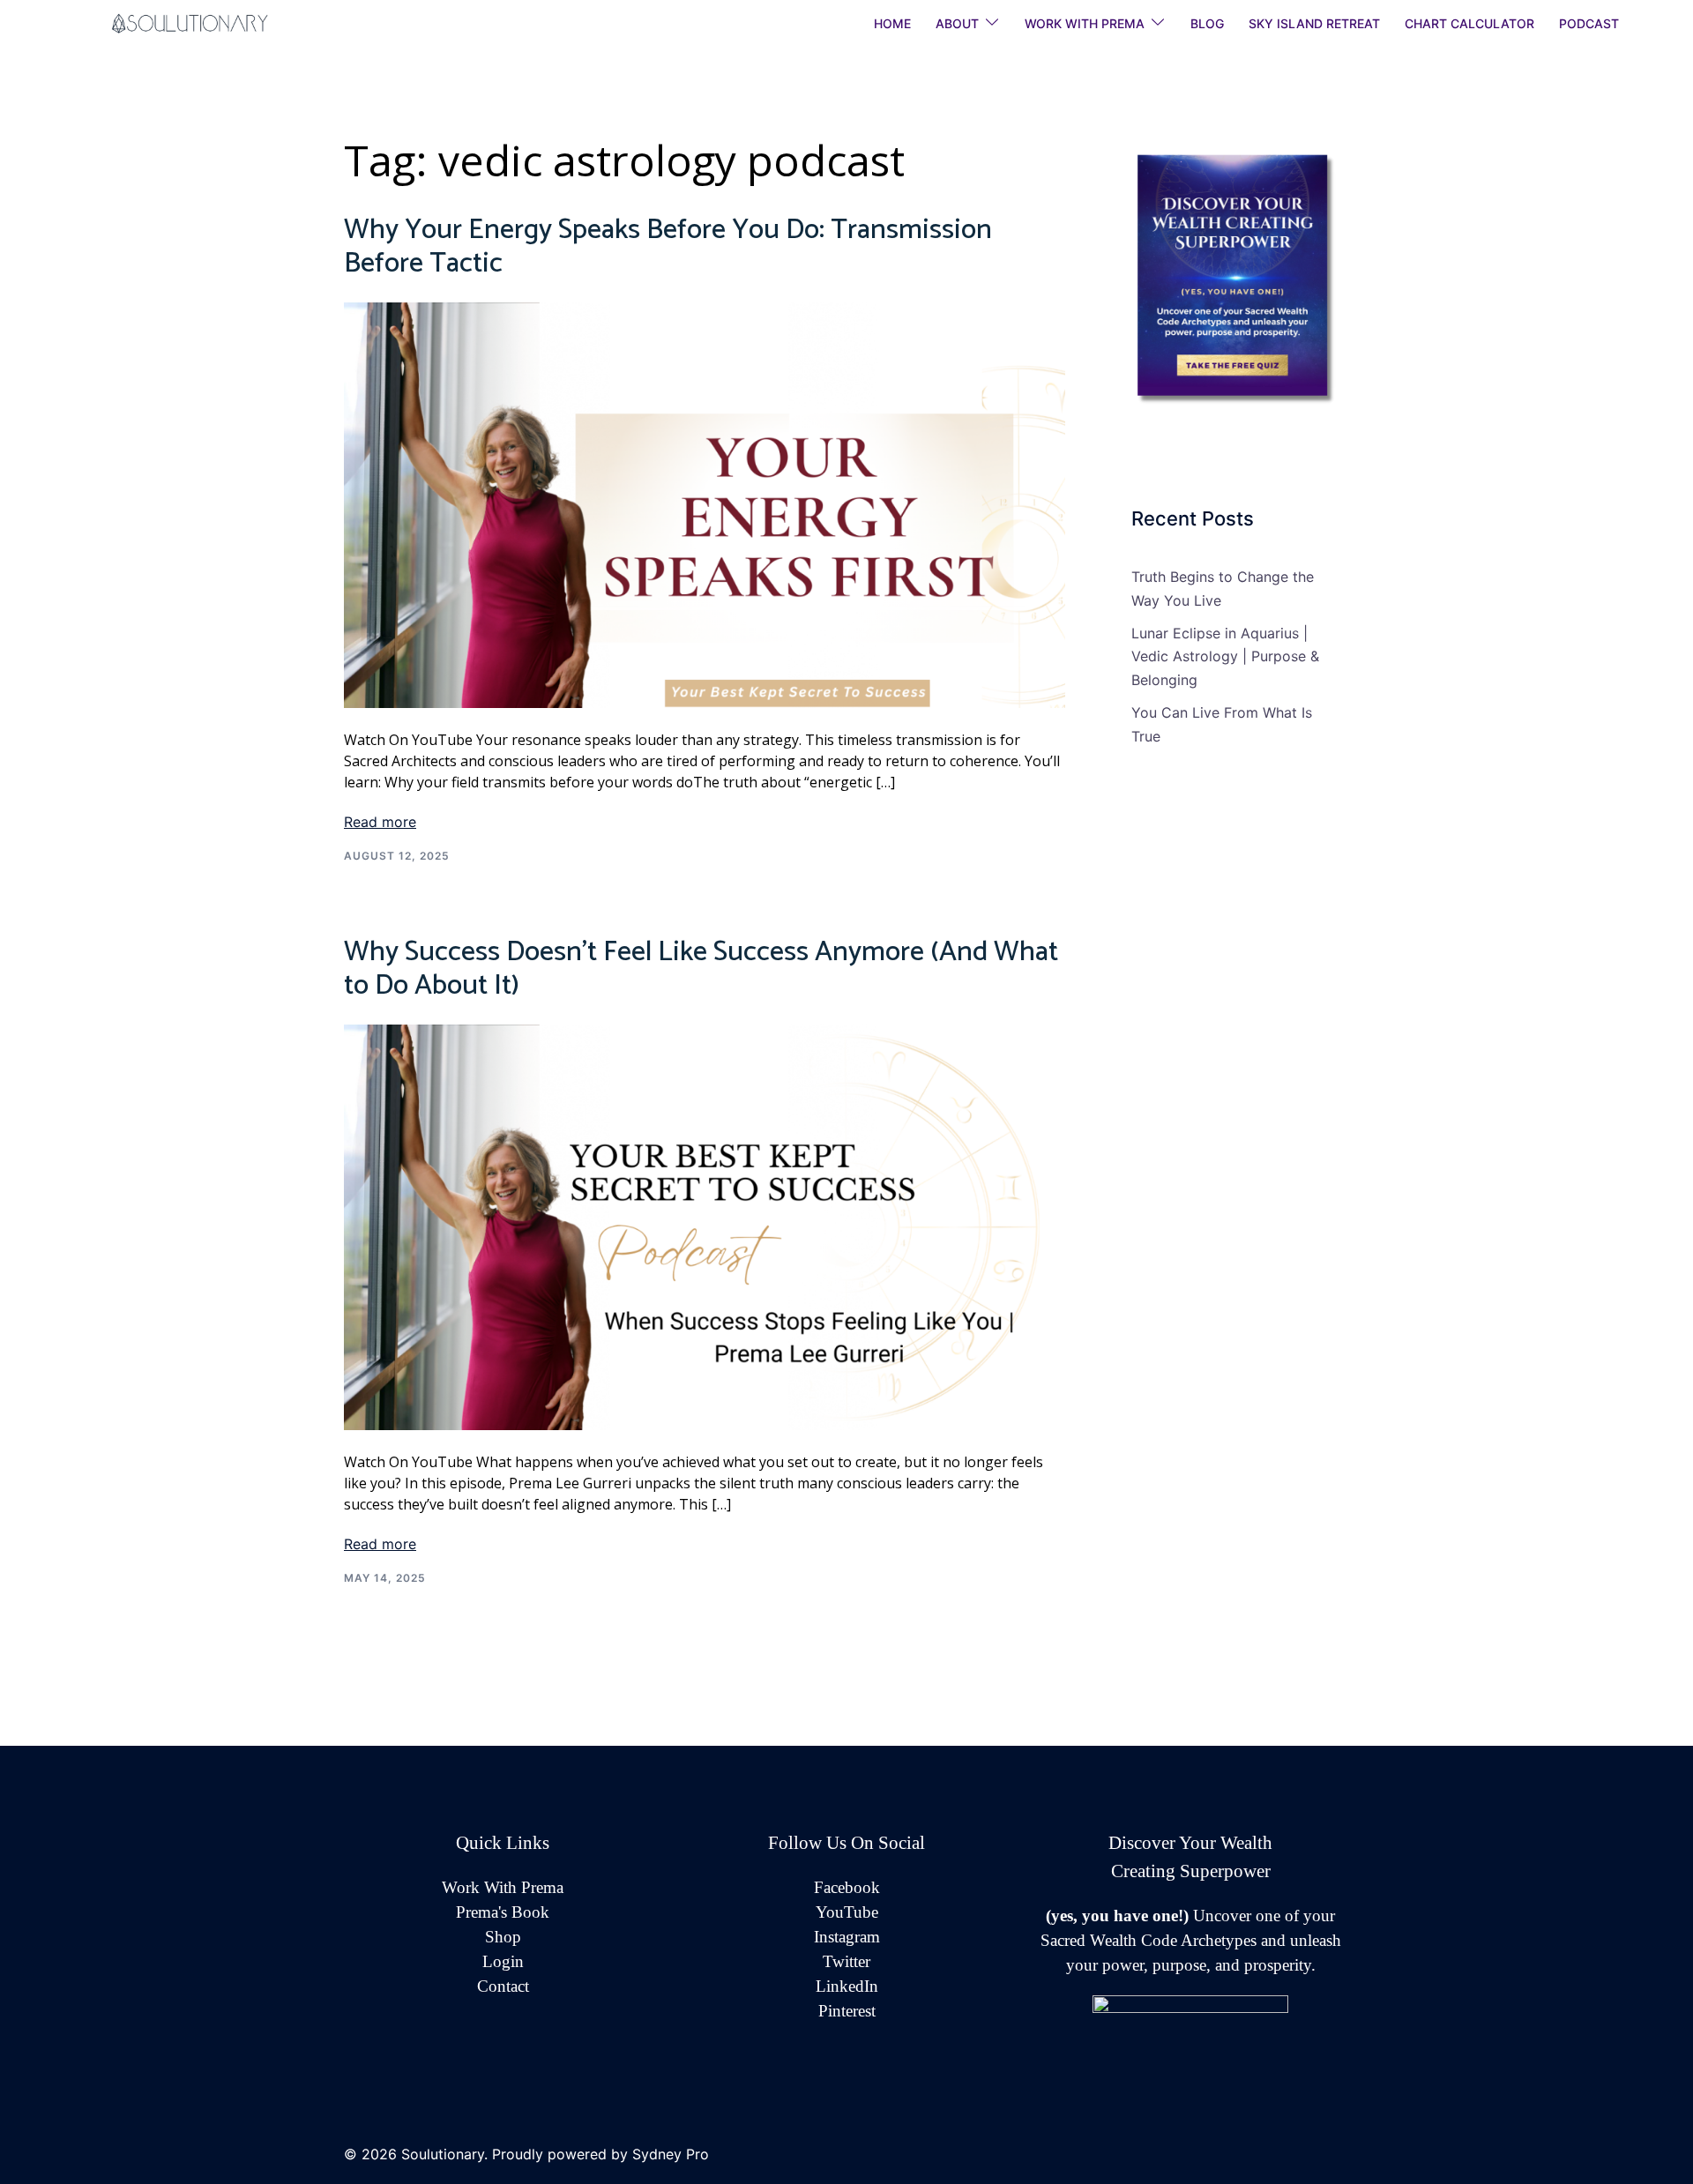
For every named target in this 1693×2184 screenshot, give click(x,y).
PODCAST (1589, 23)
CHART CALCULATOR (1469, 23)
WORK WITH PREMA (1085, 23)
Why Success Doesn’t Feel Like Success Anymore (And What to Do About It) (701, 969)
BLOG (1207, 23)
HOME (892, 23)
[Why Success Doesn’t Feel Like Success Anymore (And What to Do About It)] (705, 1226)
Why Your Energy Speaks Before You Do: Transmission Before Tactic (668, 247)
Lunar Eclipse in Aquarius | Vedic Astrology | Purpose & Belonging (1225, 657)
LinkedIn (847, 1986)
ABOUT (957, 23)
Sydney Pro (671, 2154)
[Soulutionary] (212, 22)
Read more (380, 822)
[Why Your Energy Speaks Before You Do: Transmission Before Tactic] (705, 503)
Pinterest (847, 2011)
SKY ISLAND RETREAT (1314, 23)
